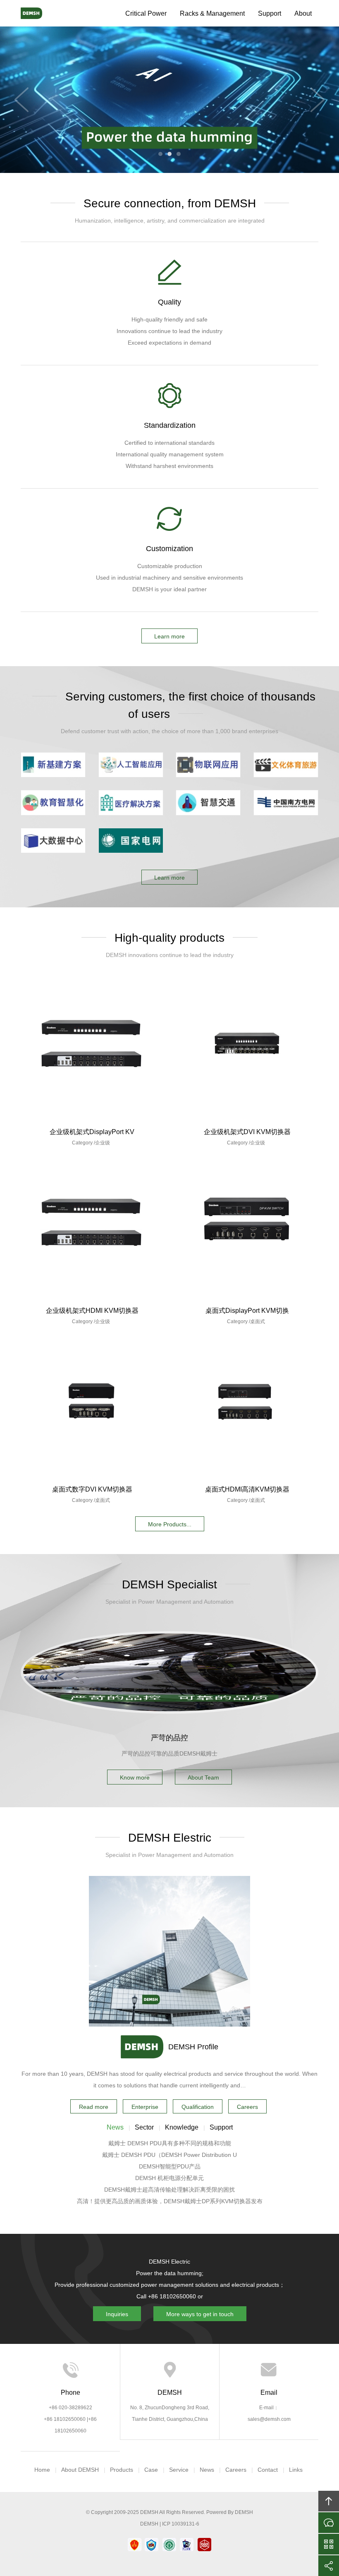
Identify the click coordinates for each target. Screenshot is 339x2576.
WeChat (329, 2544)
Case (151, 2470)
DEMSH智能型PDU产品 (170, 2166)
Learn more (169, 636)
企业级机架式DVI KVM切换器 (247, 1132)
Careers (247, 2107)
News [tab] (115, 2127)
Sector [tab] (144, 2127)
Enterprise (145, 2107)
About (303, 13)
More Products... (170, 1524)
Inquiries (117, 2314)
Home (42, 2470)
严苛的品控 (169, 1738)
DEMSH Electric (39, 13)
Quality (169, 302)
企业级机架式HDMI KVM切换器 (92, 1311)
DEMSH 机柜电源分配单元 (169, 2178)
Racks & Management (212, 13)
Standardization (170, 425)
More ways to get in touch (200, 2314)
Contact (268, 2470)
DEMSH (149, 2512)
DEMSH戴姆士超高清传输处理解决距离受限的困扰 (169, 2190)
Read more (94, 2107)
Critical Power (146, 13)
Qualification (198, 2107)
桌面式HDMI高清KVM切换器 (247, 1489)
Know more (135, 1777)
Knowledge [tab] (182, 2127)
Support (270, 13)
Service (179, 2470)
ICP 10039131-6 (181, 2524)
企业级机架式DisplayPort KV (92, 1132)
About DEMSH (80, 2470)
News (207, 2470)
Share (329, 2566)
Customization (169, 549)
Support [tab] (221, 2127)
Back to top (329, 2501)
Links (296, 2470)
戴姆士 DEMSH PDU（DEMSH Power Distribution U (169, 2155)
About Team (203, 1777)
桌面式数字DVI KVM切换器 (92, 1489)
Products (122, 2470)
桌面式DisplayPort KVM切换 (247, 1311)
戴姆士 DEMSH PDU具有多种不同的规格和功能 (170, 2143)
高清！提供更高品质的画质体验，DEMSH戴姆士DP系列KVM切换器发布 (170, 2201)
